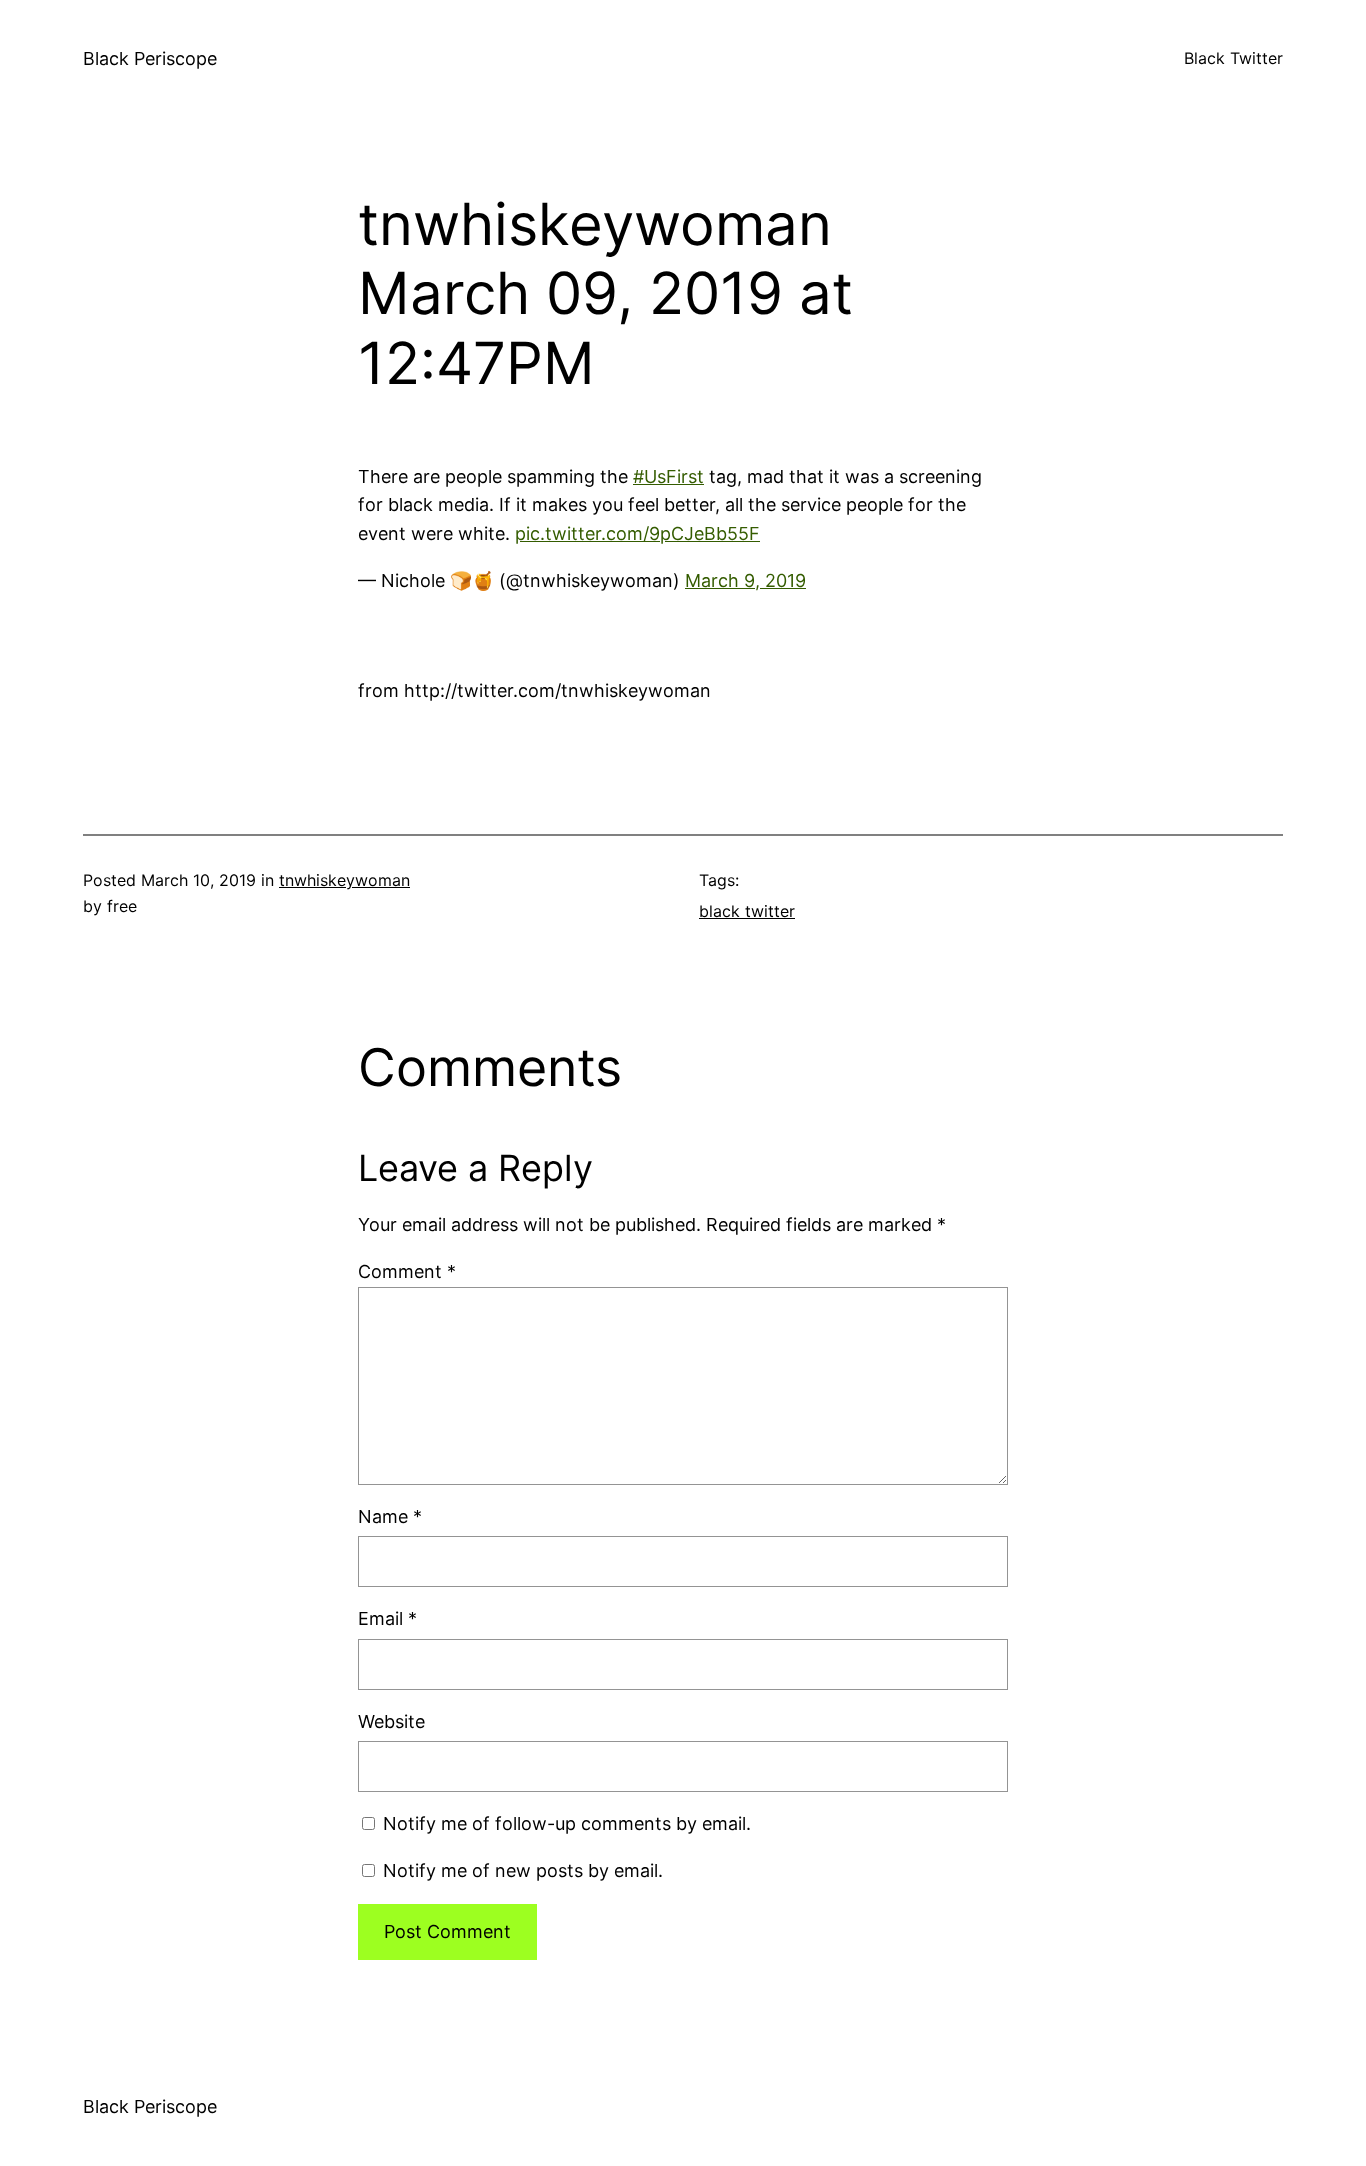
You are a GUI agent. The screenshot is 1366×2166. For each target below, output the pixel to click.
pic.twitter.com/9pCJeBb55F (637, 533)
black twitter (747, 911)
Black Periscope (150, 58)
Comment (407, 1271)
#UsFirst (668, 476)
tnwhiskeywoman (344, 880)
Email (387, 1618)
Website (391, 1721)
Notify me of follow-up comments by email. (567, 1823)
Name (390, 1516)
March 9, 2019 (745, 580)
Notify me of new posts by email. (523, 1870)
